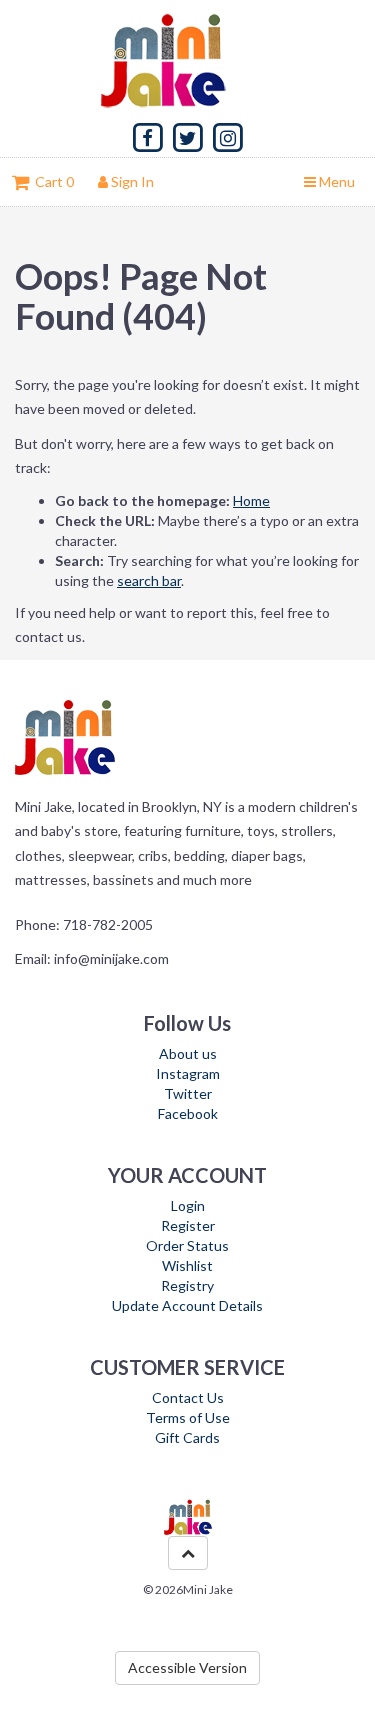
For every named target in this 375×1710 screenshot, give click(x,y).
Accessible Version (187, 1667)
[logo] (188, 60)
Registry (187, 1285)
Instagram (188, 1073)
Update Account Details (187, 1305)
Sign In (131, 181)
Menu (335, 181)
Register (188, 1225)
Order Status (187, 1245)
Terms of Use (188, 1417)
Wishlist (187, 1265)
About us (188, 1053)
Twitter (188, 1093)
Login (188, 1205)
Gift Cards (187, 1437)
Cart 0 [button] (51, 181)
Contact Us (188, 1397)
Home (251, 500)
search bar (149, 580)
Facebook (188, 1113)
